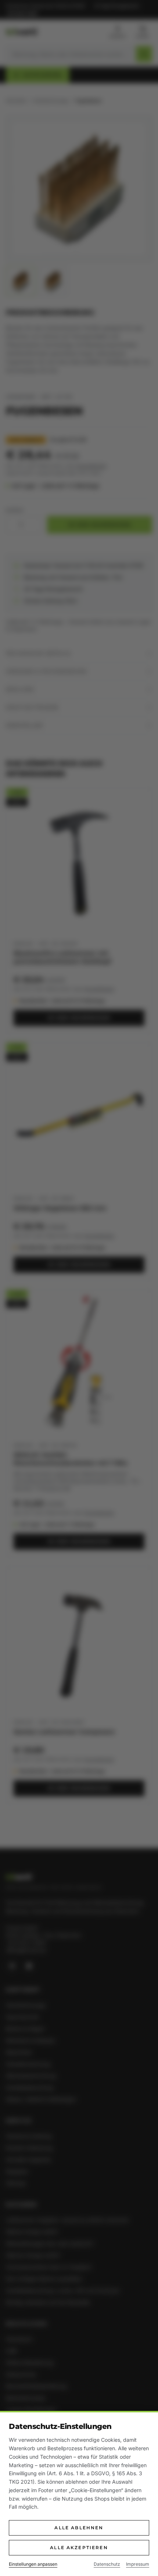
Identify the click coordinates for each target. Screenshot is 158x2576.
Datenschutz (107, 2564)
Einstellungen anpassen (33, 2564)
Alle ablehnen (79, 2528)
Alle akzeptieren (79, 2548)
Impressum (138, 2564)
